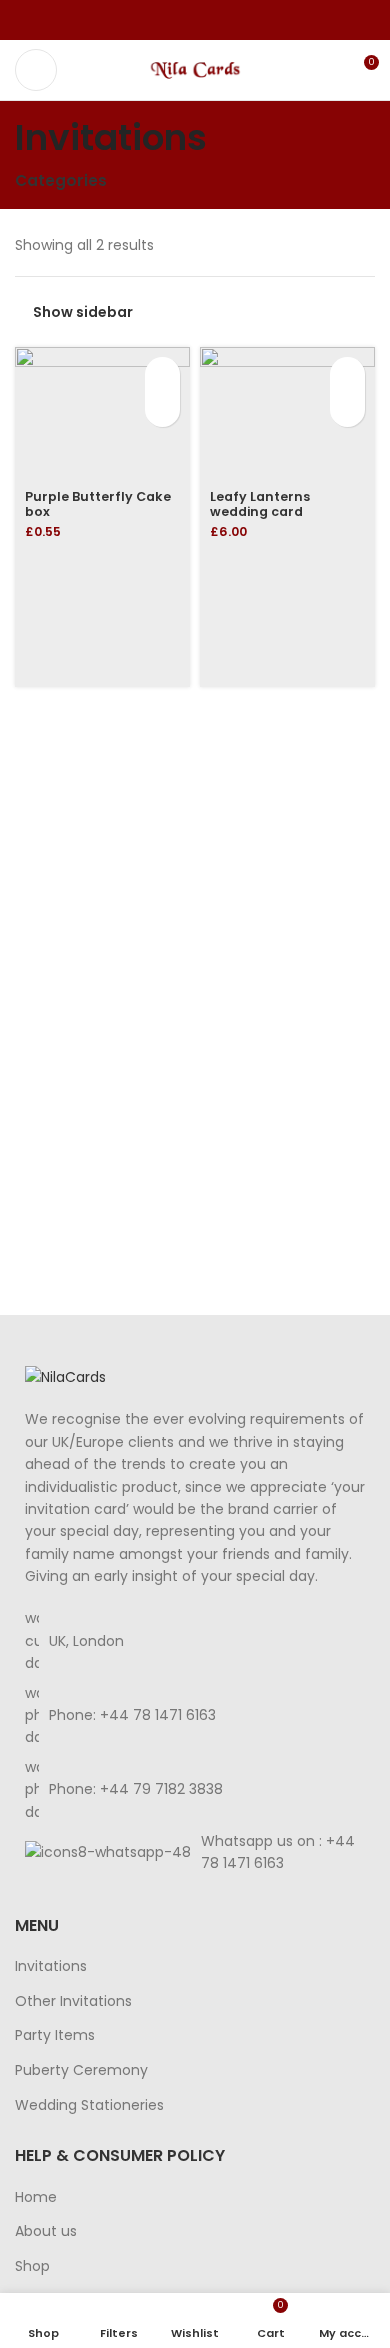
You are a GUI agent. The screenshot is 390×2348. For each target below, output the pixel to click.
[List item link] (195, 1715)
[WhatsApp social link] (218, 20)
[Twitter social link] (172, 20)
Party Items (55, 2035)
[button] (162, 374)
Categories (61, 180)
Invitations (51, 1966)
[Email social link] (195, 20)
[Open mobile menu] (36, 70)
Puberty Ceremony (81, 2070)
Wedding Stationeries (89, 2105)
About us (46, 2231)
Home (36, 2197)
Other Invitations (73, 2001)
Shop (32, 2266)
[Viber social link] (241, 20)
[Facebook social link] (149, 20)
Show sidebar (83, 312)
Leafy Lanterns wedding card (260, 504)
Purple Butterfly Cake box (98, 504)
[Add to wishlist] (162, 409)
